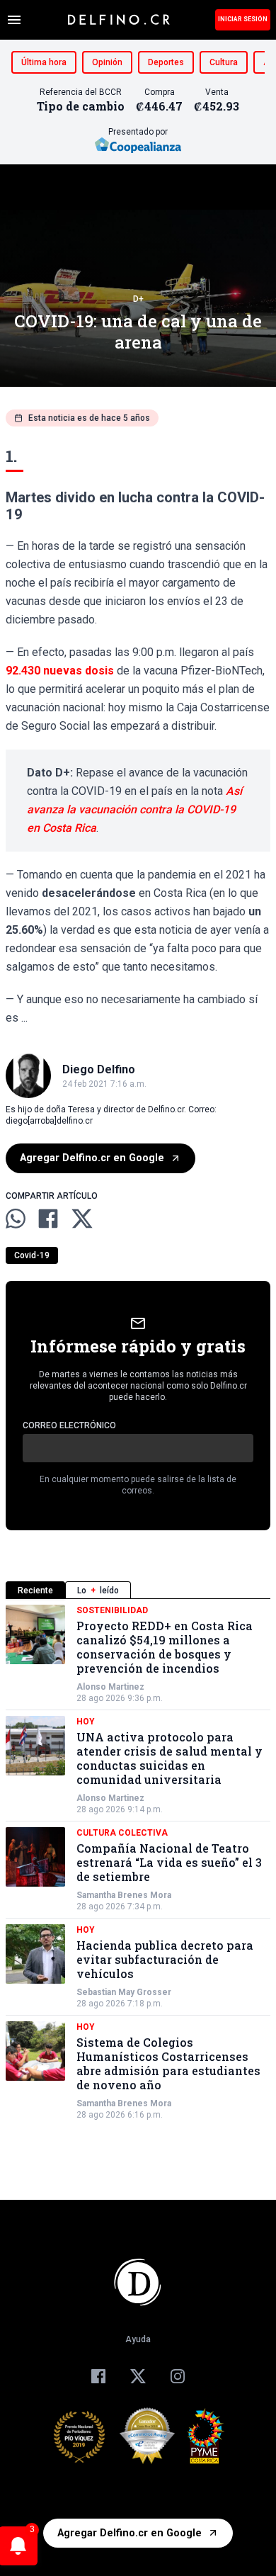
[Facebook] (98, 2376)
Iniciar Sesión (243, 19)
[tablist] (138, 1590)
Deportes (166, 62)
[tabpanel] (138, 1863)
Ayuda (138, 2339)
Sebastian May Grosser (124, 1992)
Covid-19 (32, 1255)
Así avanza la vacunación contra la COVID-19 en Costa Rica (134, 809)
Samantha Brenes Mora (124, 1895)
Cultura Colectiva (122, 1833)
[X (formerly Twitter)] (138, 2376)
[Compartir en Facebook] (48, 1219)
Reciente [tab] (35, 1591)
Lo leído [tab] (98, 1591)
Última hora (44, 62)
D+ (138, 299)
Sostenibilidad (112, 1610)
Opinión (107, 62)
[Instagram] (178, 2376)
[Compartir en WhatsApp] (16, 1219)
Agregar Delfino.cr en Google (92, 1158)
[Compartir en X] (82, 1219)
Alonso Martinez (110, 1687)
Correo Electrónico (69, 1425)
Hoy (86, 1722)
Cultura (224, 62)
